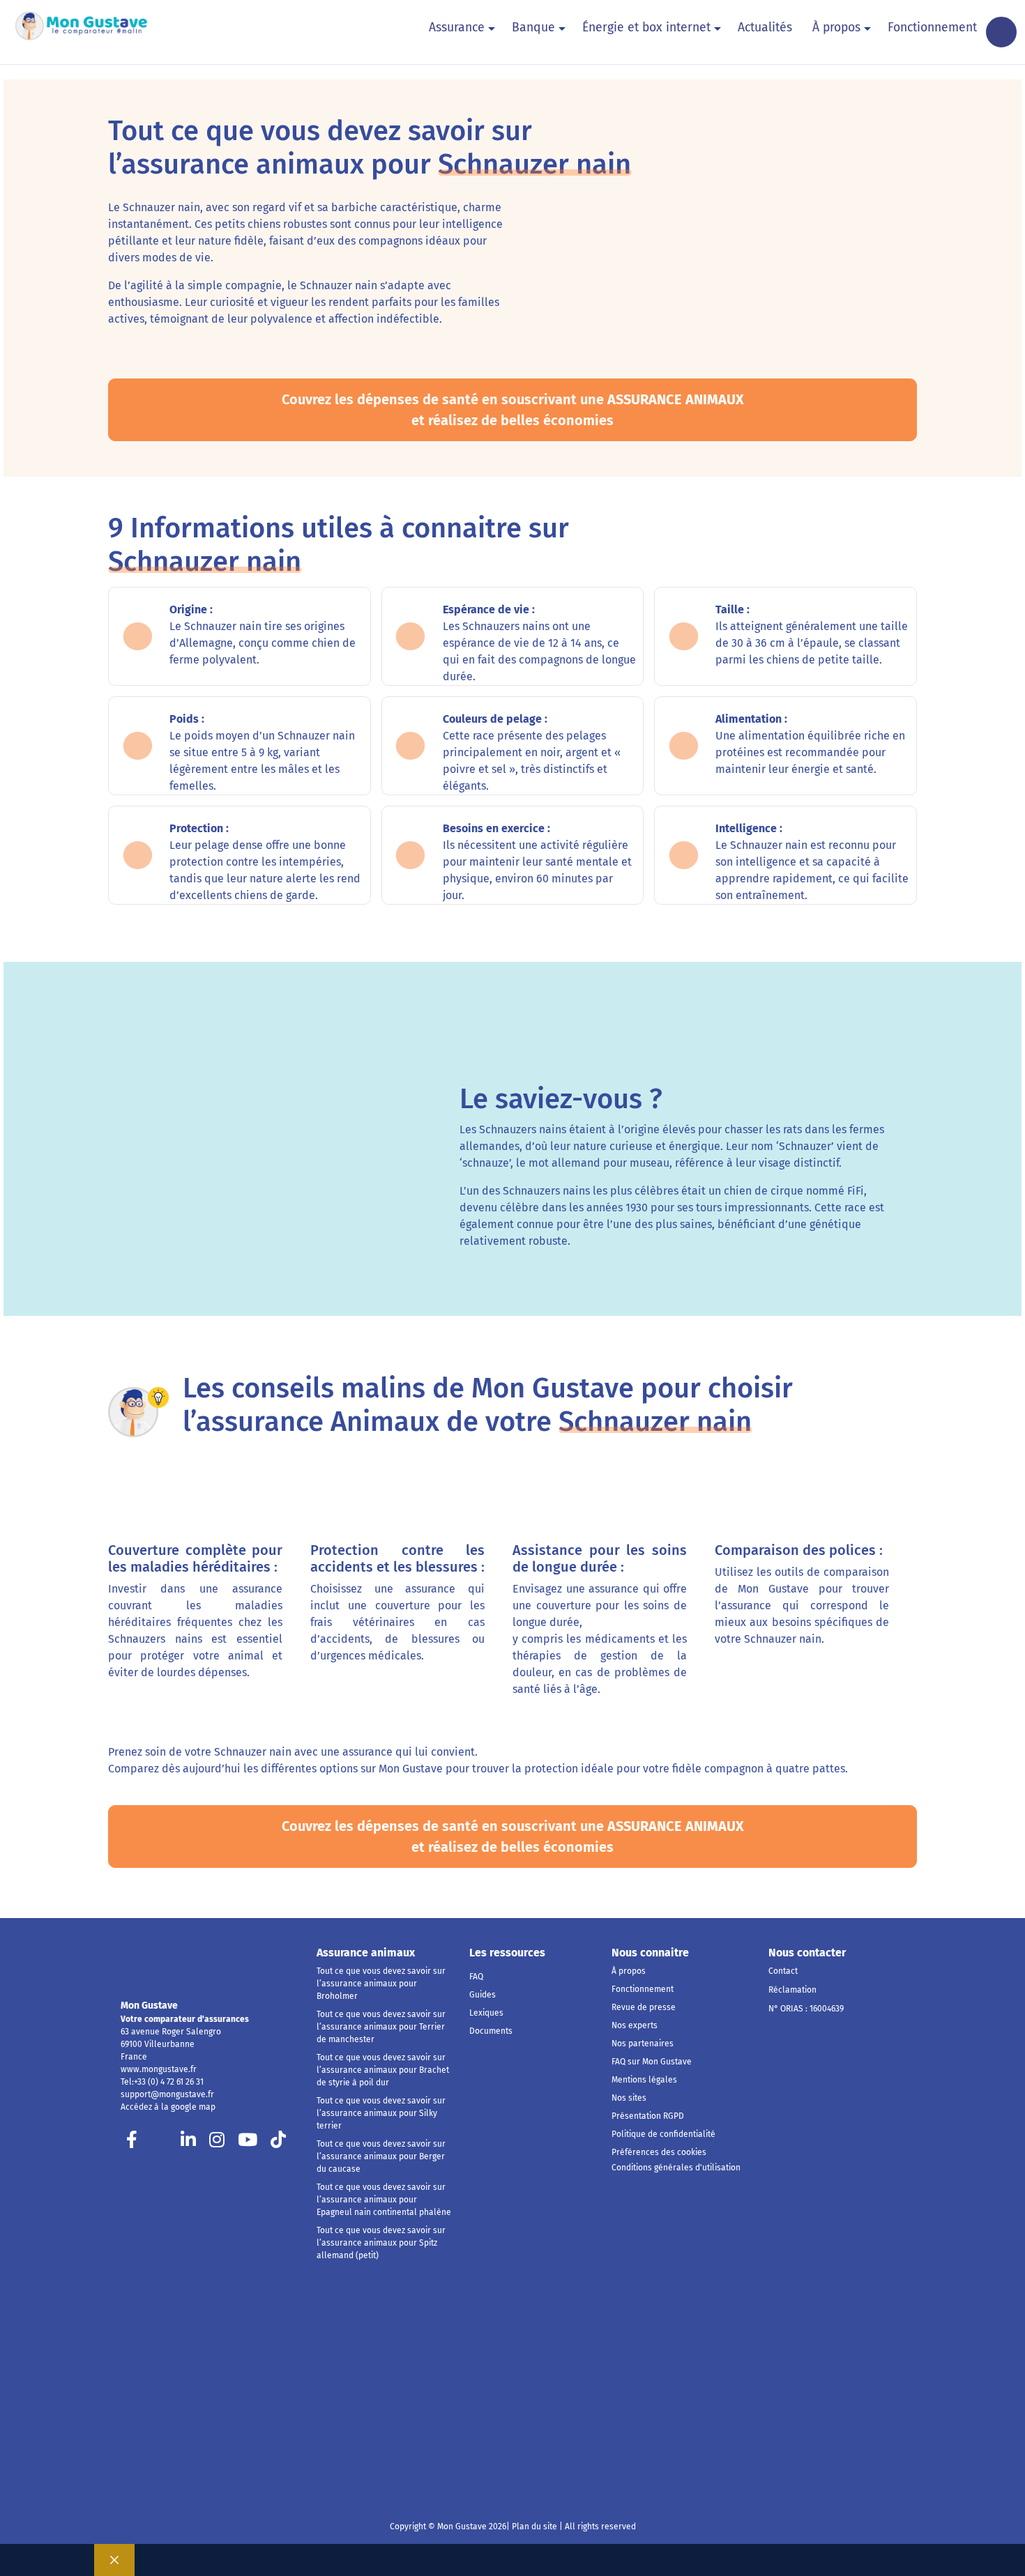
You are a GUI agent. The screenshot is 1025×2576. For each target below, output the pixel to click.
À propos (836, 28)
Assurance (457, 28)
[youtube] (248, 2143)
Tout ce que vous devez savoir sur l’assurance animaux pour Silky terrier (381, 2113)
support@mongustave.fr (167, 2094)
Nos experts (635, 2025)
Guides (483, 1995)
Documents (491, 2031)
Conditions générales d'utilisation (676, 2168)
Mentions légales (644, 2080)
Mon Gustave (149, 2006)
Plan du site (533, 2527)
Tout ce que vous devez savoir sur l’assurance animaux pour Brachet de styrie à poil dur (383, 2070)
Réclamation (792, 1990)
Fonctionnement (932, 28)
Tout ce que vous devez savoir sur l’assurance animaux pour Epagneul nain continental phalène (384, 2200)
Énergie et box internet (646, 28)
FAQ (476, 1977)
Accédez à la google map (168, 2107)
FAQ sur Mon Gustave (652, 2062)
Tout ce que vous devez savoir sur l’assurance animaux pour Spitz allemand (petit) (381, 2243)
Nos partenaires (643, 2044)
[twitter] (160, 2143)
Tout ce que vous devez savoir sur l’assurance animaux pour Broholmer (381, 1984)
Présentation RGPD (648, 2116)
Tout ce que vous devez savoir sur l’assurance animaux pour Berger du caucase (381, 2156)
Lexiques (486, 2013)
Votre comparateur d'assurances (185, 2019)
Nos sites (629, 2098)
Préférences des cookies (659, 2152)
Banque (533, 28)
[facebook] (132, 2143)
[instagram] (217, 2143)
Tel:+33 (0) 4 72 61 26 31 (162, 2082)
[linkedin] (188, 2143)
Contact (783, 1971)
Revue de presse (644, 2007)
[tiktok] (278, 2143)
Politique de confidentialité (663, 2134)
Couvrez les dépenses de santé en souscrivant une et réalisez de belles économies (513, 410)
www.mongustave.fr (159, 2069)
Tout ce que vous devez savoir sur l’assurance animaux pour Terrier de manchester (381, 2027)
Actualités (765, 28)
